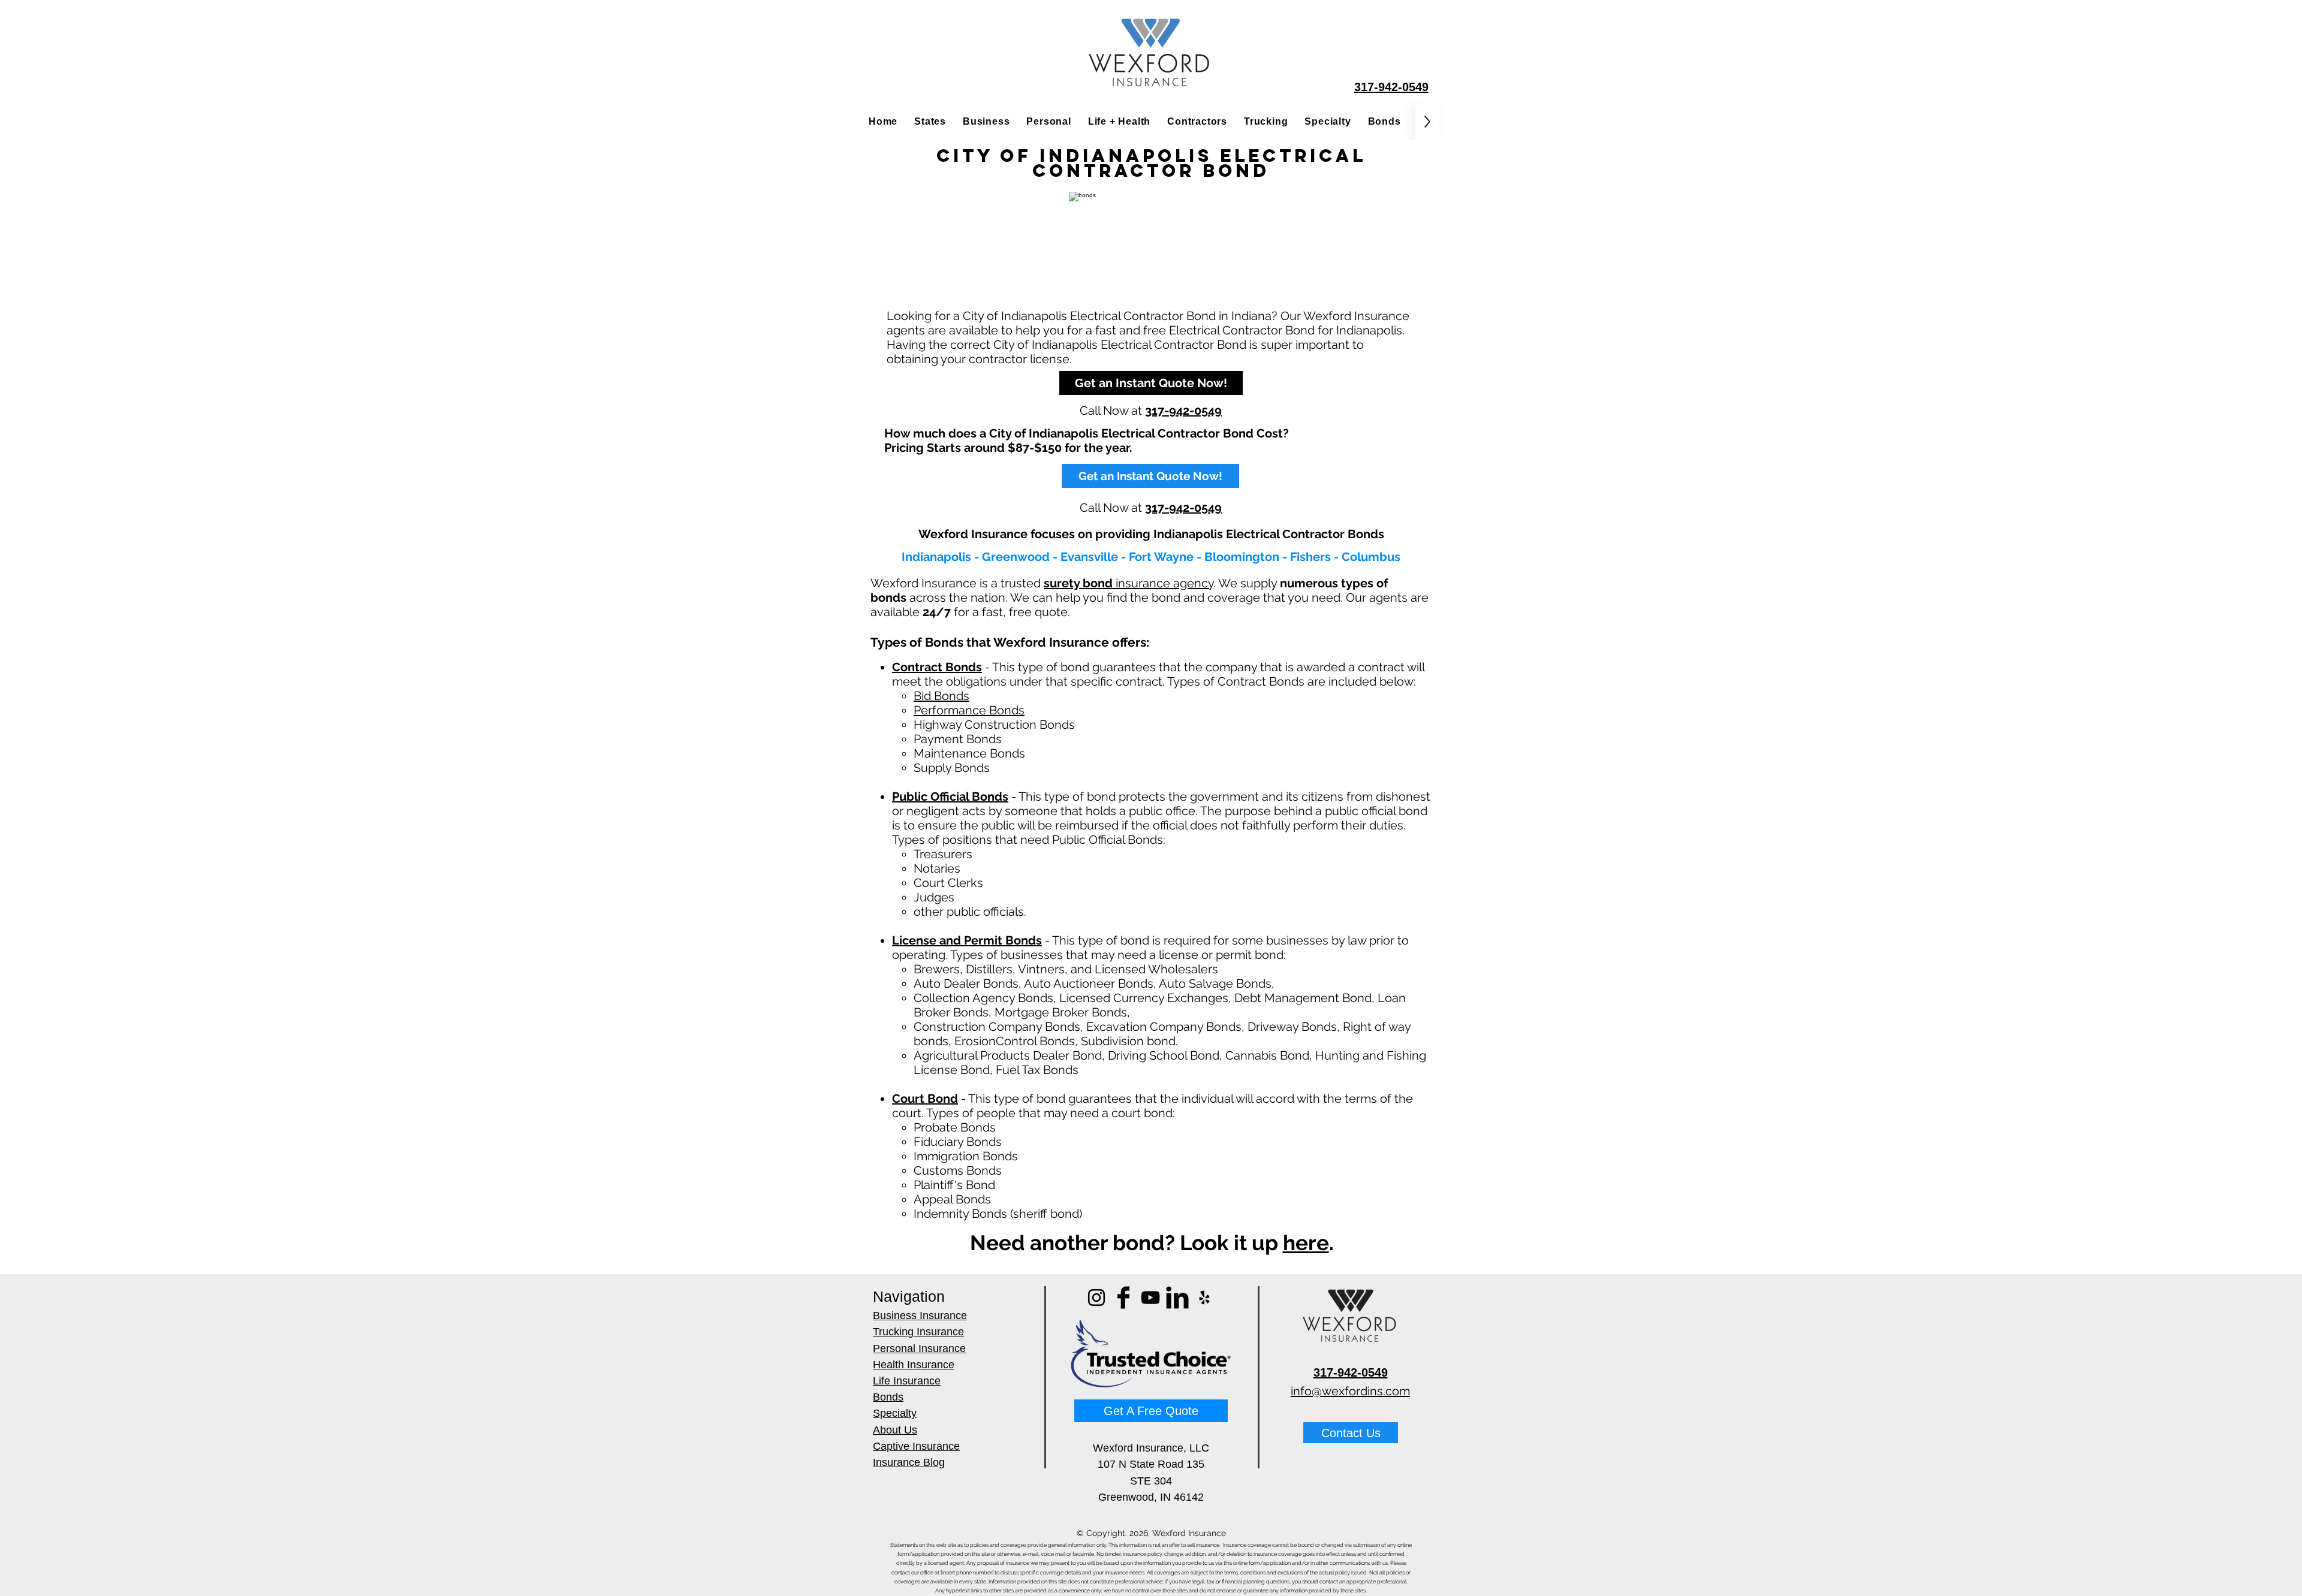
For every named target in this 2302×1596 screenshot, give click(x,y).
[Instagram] (1096, 1298)
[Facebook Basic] (1123, 1298)
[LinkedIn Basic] (1177, 1298)
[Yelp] (1204, 1298)
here (1306, 1243)
